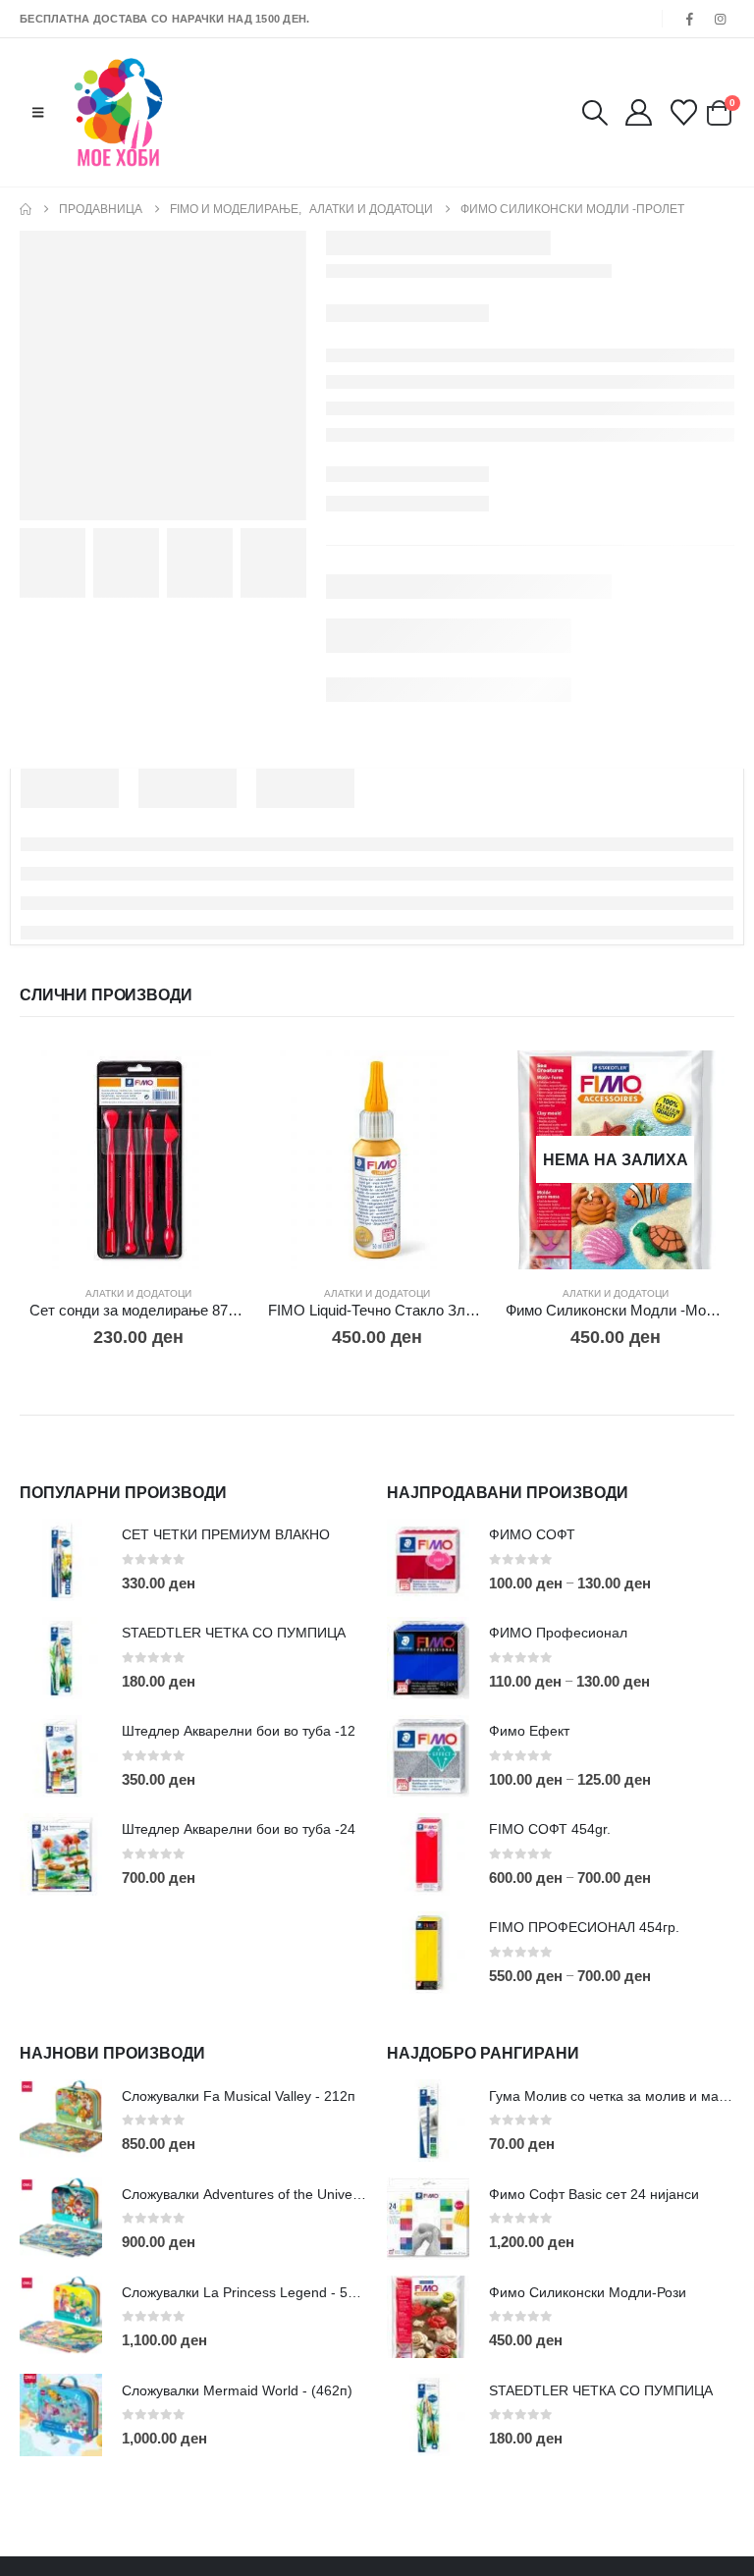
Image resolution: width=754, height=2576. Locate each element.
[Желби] (684, 112)
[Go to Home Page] (26, 209)
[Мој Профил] (638, 112)
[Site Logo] (118, 112)
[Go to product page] (139, 1160)
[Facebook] (690, 19)
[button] (38, 113)
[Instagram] (721, 19)
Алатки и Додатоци (138, 1293)
